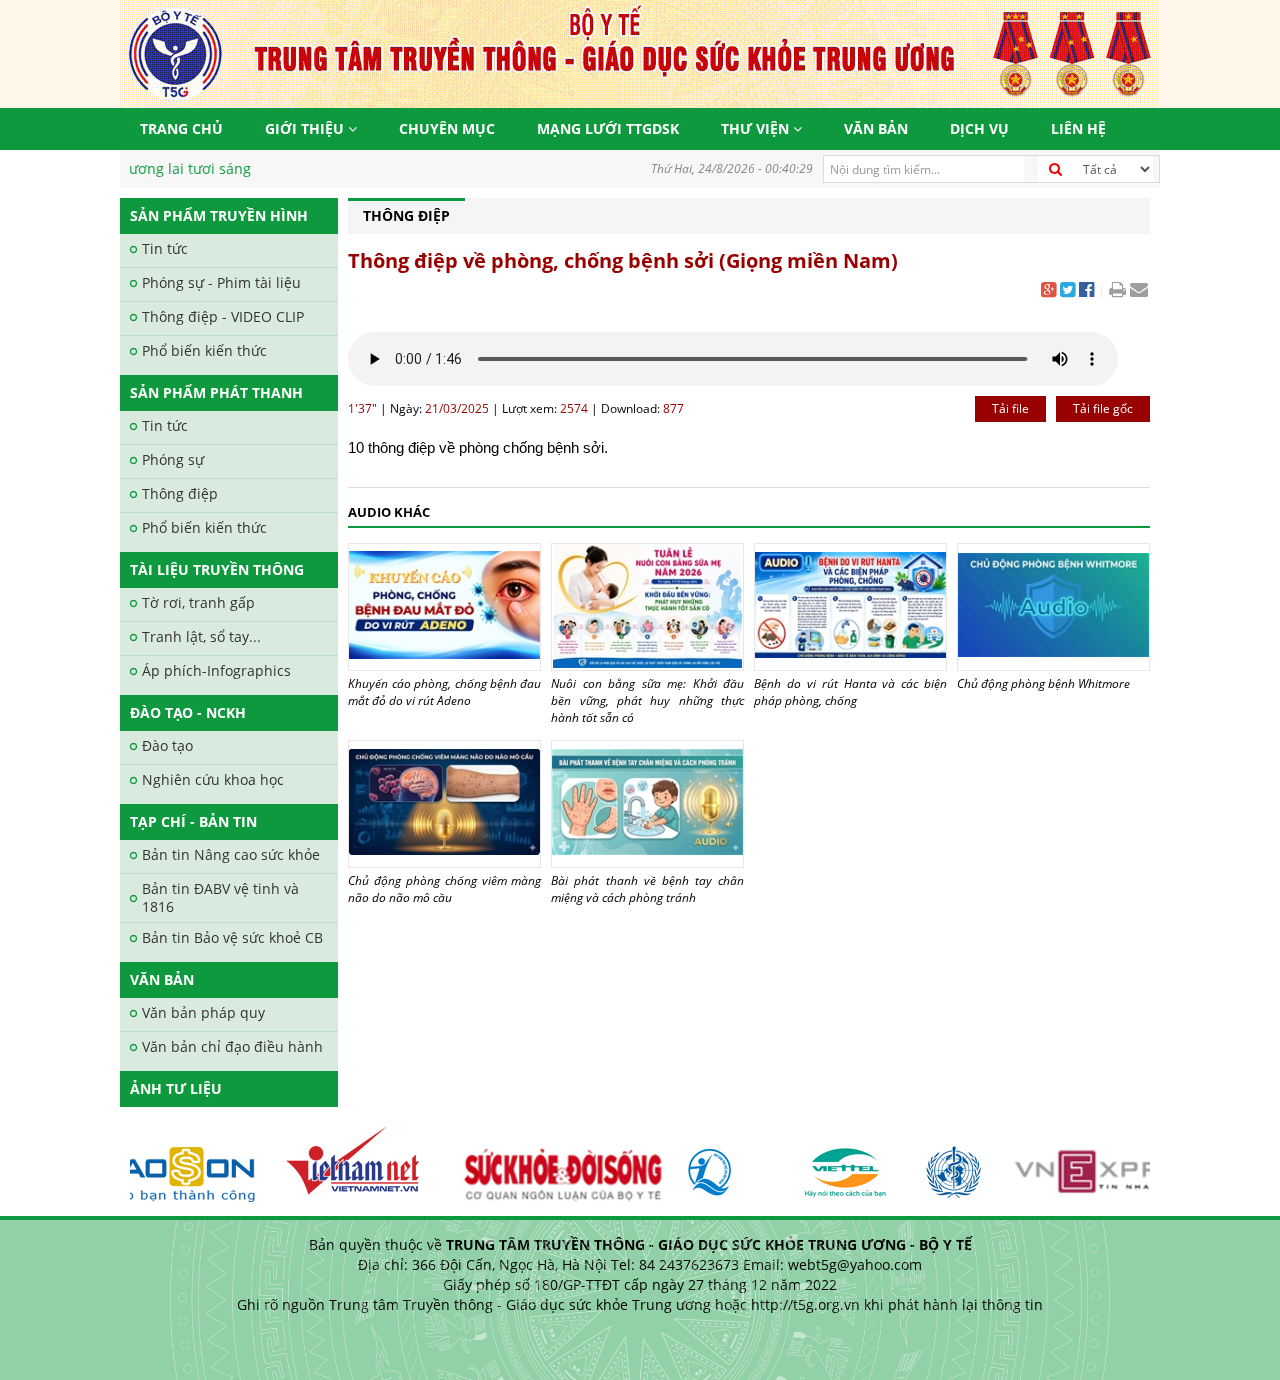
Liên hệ (1078, 128)
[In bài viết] (1117, 291)
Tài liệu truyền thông (217, 569)
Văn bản (876, 128)
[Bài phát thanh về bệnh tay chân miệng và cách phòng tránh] (647, 804)
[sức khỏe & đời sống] (547, 1164)
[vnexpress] (1108, 1164)
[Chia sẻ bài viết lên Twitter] (1067, 291)
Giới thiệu (306, 128)
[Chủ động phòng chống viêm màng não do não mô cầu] (444, 804)
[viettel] (833, 1164)
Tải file (1010, 408)
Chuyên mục (447, 128)
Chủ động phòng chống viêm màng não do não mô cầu (444, 889)
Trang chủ (181, 128)
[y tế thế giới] (941, 1164)
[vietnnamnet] (347, 1164)
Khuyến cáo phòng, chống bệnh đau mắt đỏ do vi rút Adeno (444, 692)
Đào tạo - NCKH (188, 712)
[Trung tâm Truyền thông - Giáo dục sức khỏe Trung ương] (640, 52)
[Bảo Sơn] (159, 1164)
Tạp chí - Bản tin (193, 821)
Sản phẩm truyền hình (219, 215)
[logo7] (718, 1164)
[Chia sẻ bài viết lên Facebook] (1086, 291)
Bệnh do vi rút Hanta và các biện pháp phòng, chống (850, 692)
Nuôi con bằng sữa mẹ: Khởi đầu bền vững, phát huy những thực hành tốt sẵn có (647, 700)
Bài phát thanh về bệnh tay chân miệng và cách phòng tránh (647, 889)
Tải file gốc (1103, 408)
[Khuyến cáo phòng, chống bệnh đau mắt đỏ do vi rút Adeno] (444, 607)
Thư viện (757, 128)
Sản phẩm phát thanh (216, 392)
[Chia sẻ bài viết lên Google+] (1048, 291)
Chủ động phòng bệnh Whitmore (1043, 683)
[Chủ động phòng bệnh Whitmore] (1053, 607)
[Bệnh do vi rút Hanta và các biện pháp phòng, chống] (850, 607)
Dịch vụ (979, 128)
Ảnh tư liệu (176, 1088)
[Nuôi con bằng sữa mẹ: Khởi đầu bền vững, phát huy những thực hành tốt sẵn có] (647, 607)
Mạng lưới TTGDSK (608, 128)
